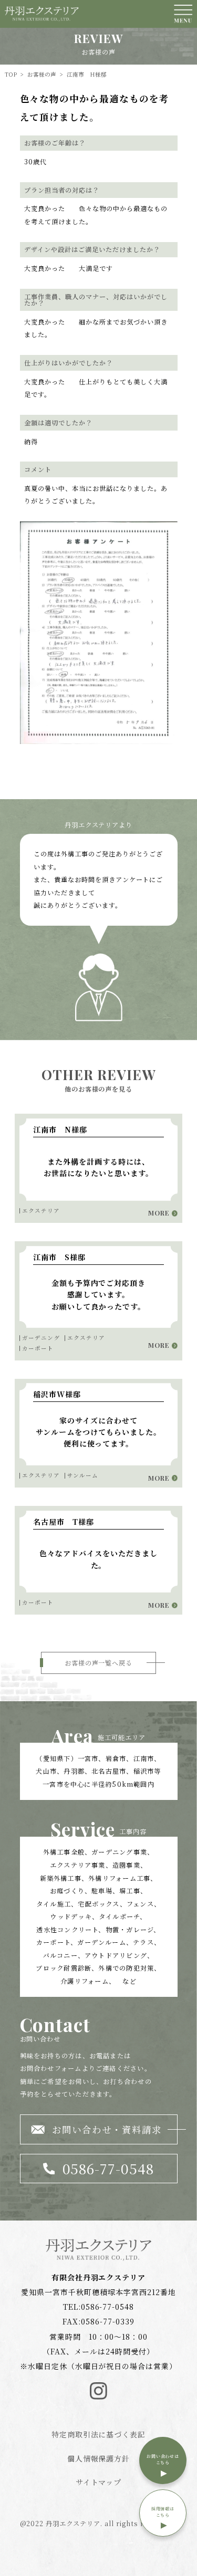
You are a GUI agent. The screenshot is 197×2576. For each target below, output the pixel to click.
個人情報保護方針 (99, 2458)
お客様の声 (42, 74)
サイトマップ (99, 2482)
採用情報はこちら (163, 2512)
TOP (11, 74)
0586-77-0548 (108, 2307)
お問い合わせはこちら (163, 2459)
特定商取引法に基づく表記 (99, 2434)
